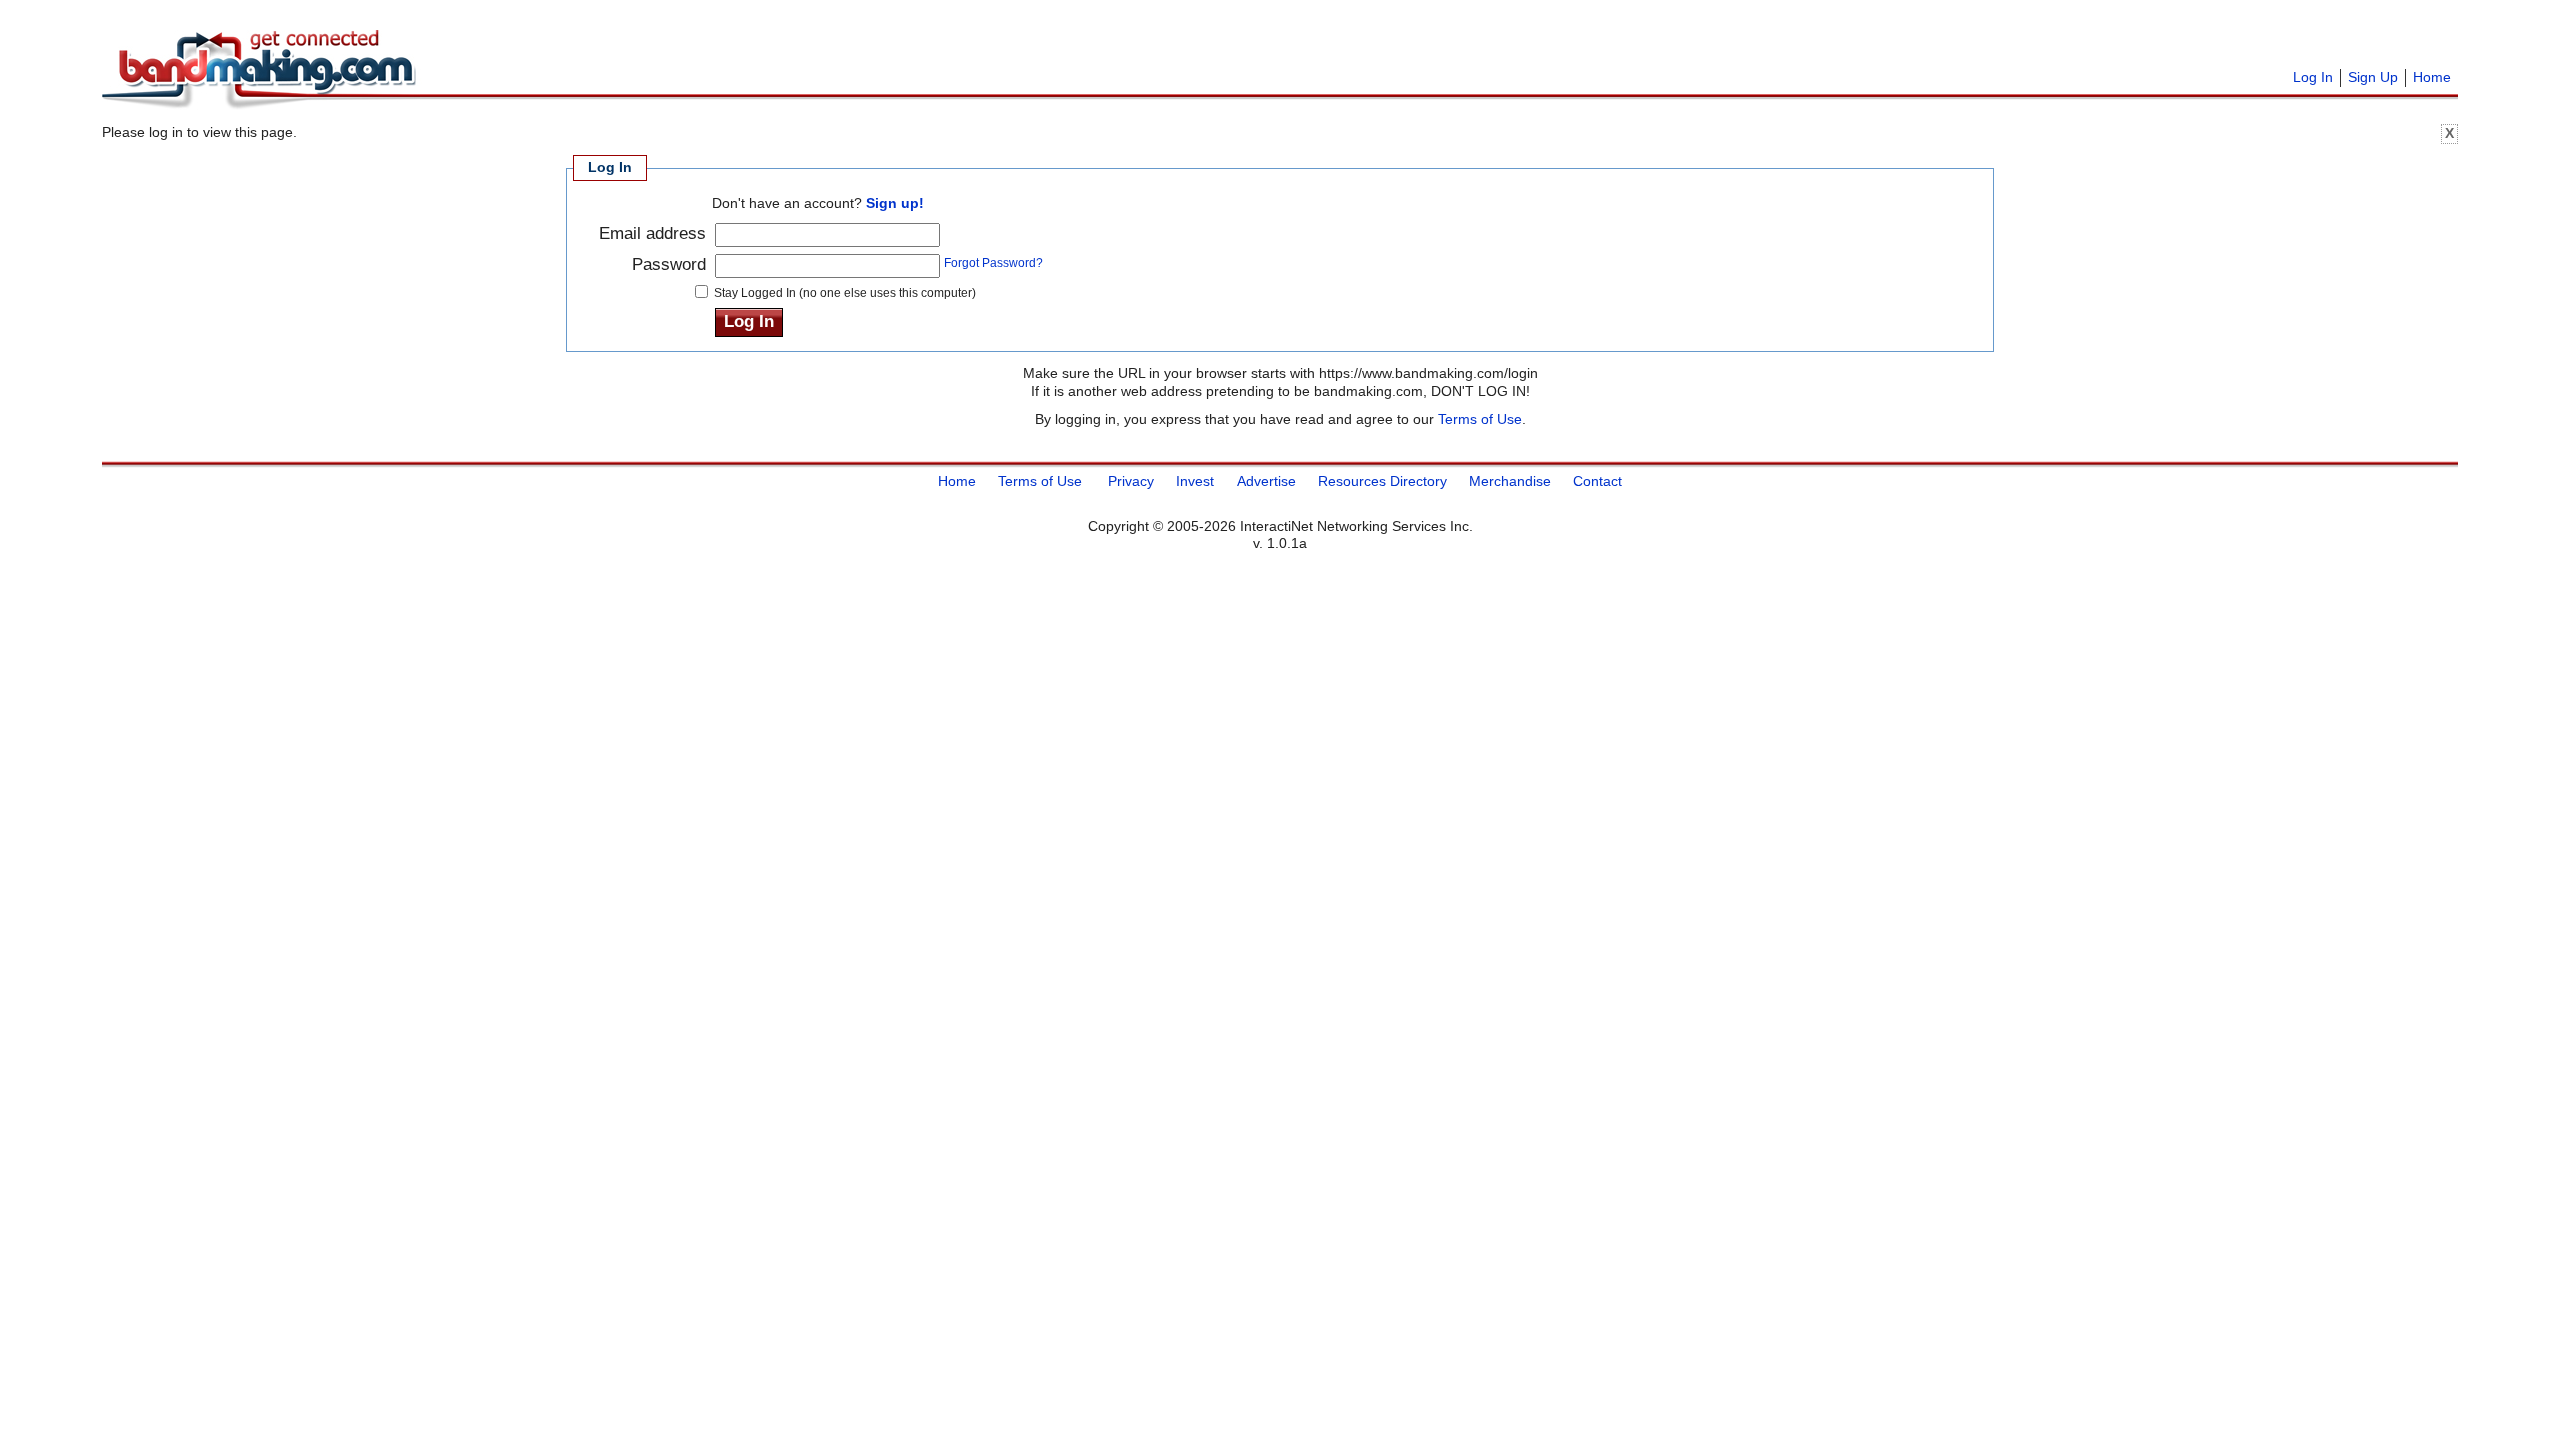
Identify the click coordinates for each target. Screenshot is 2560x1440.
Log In (2313, 77)
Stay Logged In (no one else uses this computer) (845, 293)
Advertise (1266, 481)
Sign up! (895, 203)
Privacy (1131, 481)
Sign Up (2373, 77)
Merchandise (1510, 481)
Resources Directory (1382, 481)
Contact (1597, 481)
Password (669, 264)
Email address (652, 233)
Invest (1195, 481)
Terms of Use (1480, 419)
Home (2432, 77)
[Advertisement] (672, 40)
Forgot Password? (993, 262)
